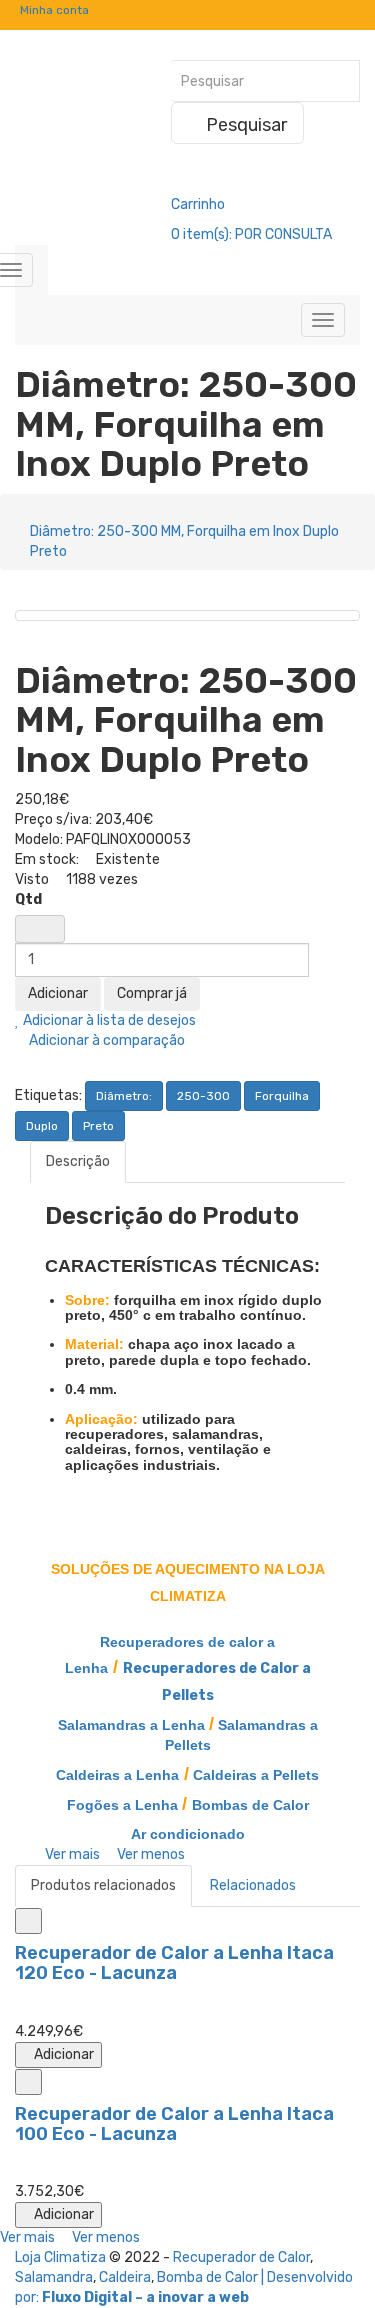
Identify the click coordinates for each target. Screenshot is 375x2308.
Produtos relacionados (103, 1885)
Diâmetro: (124, 1096)
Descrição (78, 1161)
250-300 (203, 1096)
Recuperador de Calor (241, 2257)
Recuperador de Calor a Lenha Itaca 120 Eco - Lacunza (174, 1963)
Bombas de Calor (250, 1805)
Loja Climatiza (60, 2257)
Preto (98, 1126)
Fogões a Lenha (122, 1805)
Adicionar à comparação (105, 1040)
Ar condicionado (188, 1834)
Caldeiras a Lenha (117, 1775)
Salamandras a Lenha (131, 1725)
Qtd (28, 899)
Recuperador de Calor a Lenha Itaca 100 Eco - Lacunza (174, 2124)
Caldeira (125, 2277)
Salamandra (54, 2277)
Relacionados (253, 1885)
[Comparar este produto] (28, 1921)
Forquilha (282, 1096)
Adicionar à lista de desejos (108, 1020)
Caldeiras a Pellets (256, 1775)
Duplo (42, 1126)
